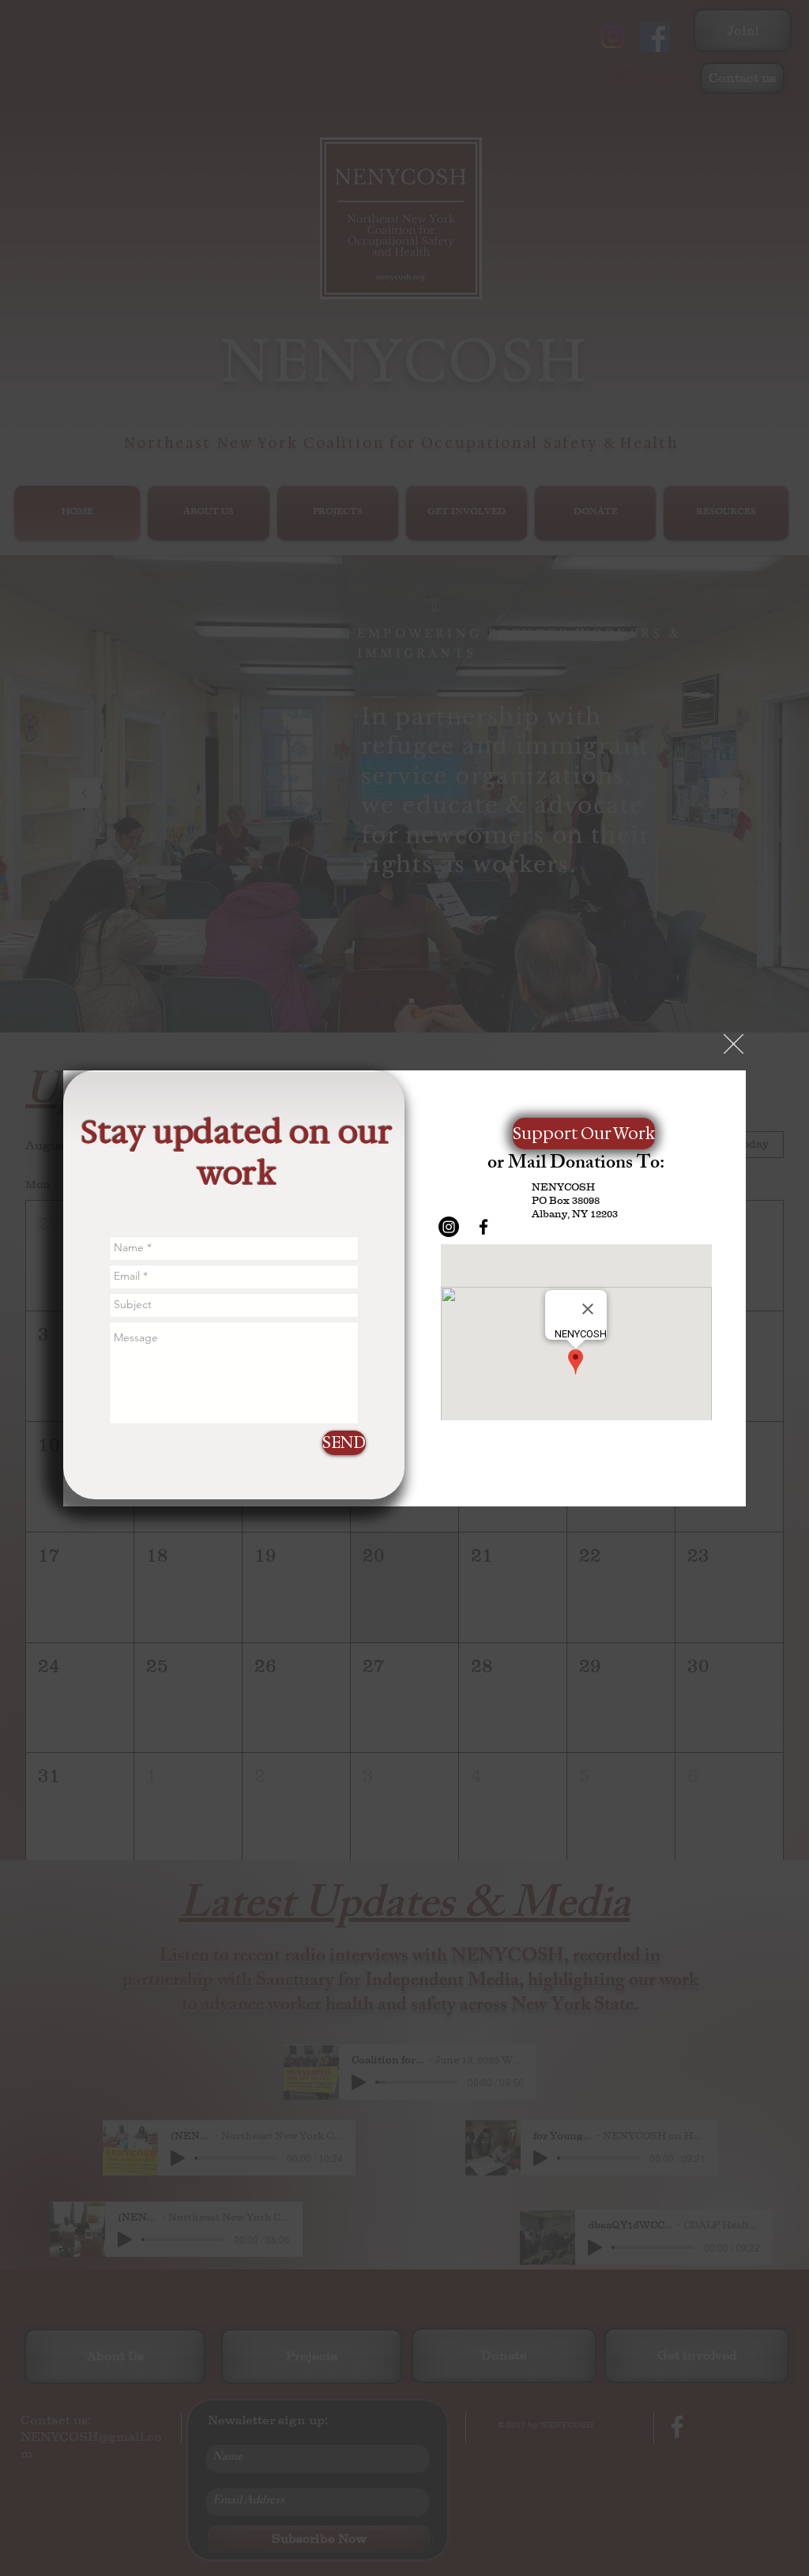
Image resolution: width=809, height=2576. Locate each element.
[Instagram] (449, 1227)
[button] (734, 1044)
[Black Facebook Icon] (484, 1227)
